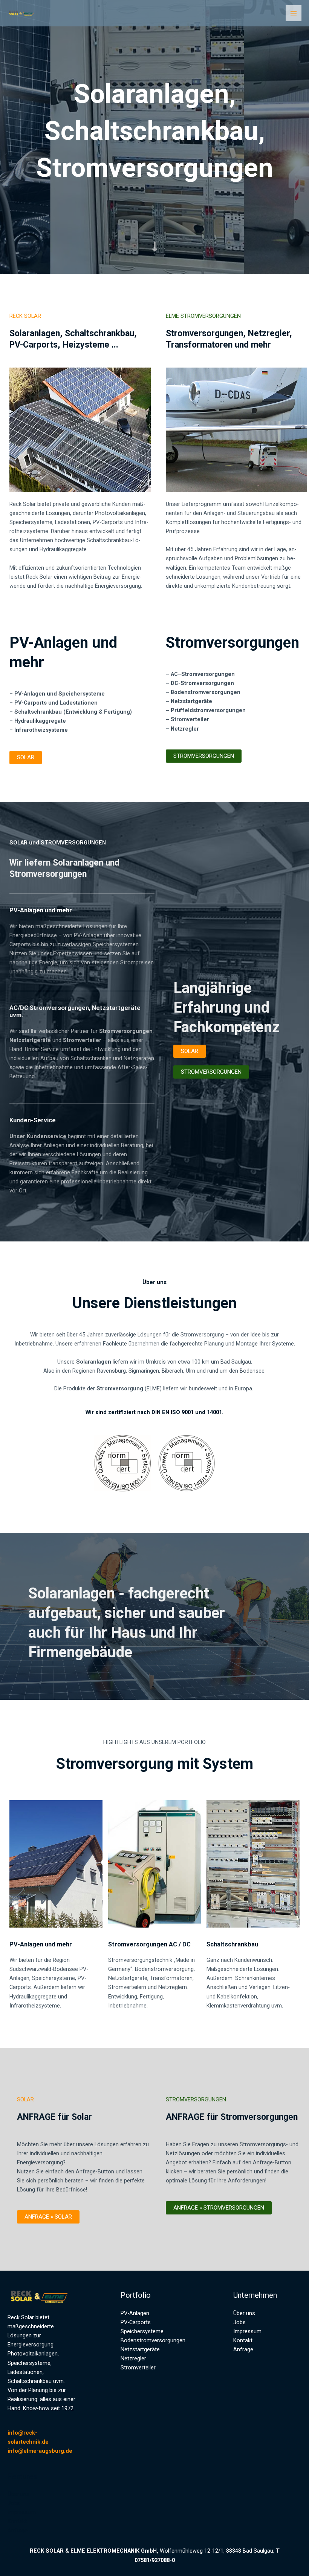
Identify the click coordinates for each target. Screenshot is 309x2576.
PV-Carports (136, 2322)
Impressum (22, 2512)
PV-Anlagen (135, 2313)
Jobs (14, 2503)
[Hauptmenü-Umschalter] (294, 13)
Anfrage (18, 2530)
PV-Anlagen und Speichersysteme (60, 694)
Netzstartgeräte (191, 701)
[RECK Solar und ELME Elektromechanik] (23, 13)
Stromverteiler (138, 2368)
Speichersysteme (142, 2331)
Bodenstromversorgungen (206, 692)
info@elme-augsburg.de (40, 2451)
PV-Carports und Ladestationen (56, 703)
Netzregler (133, 2358)
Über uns (18, 2494)
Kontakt (17, 2521)
